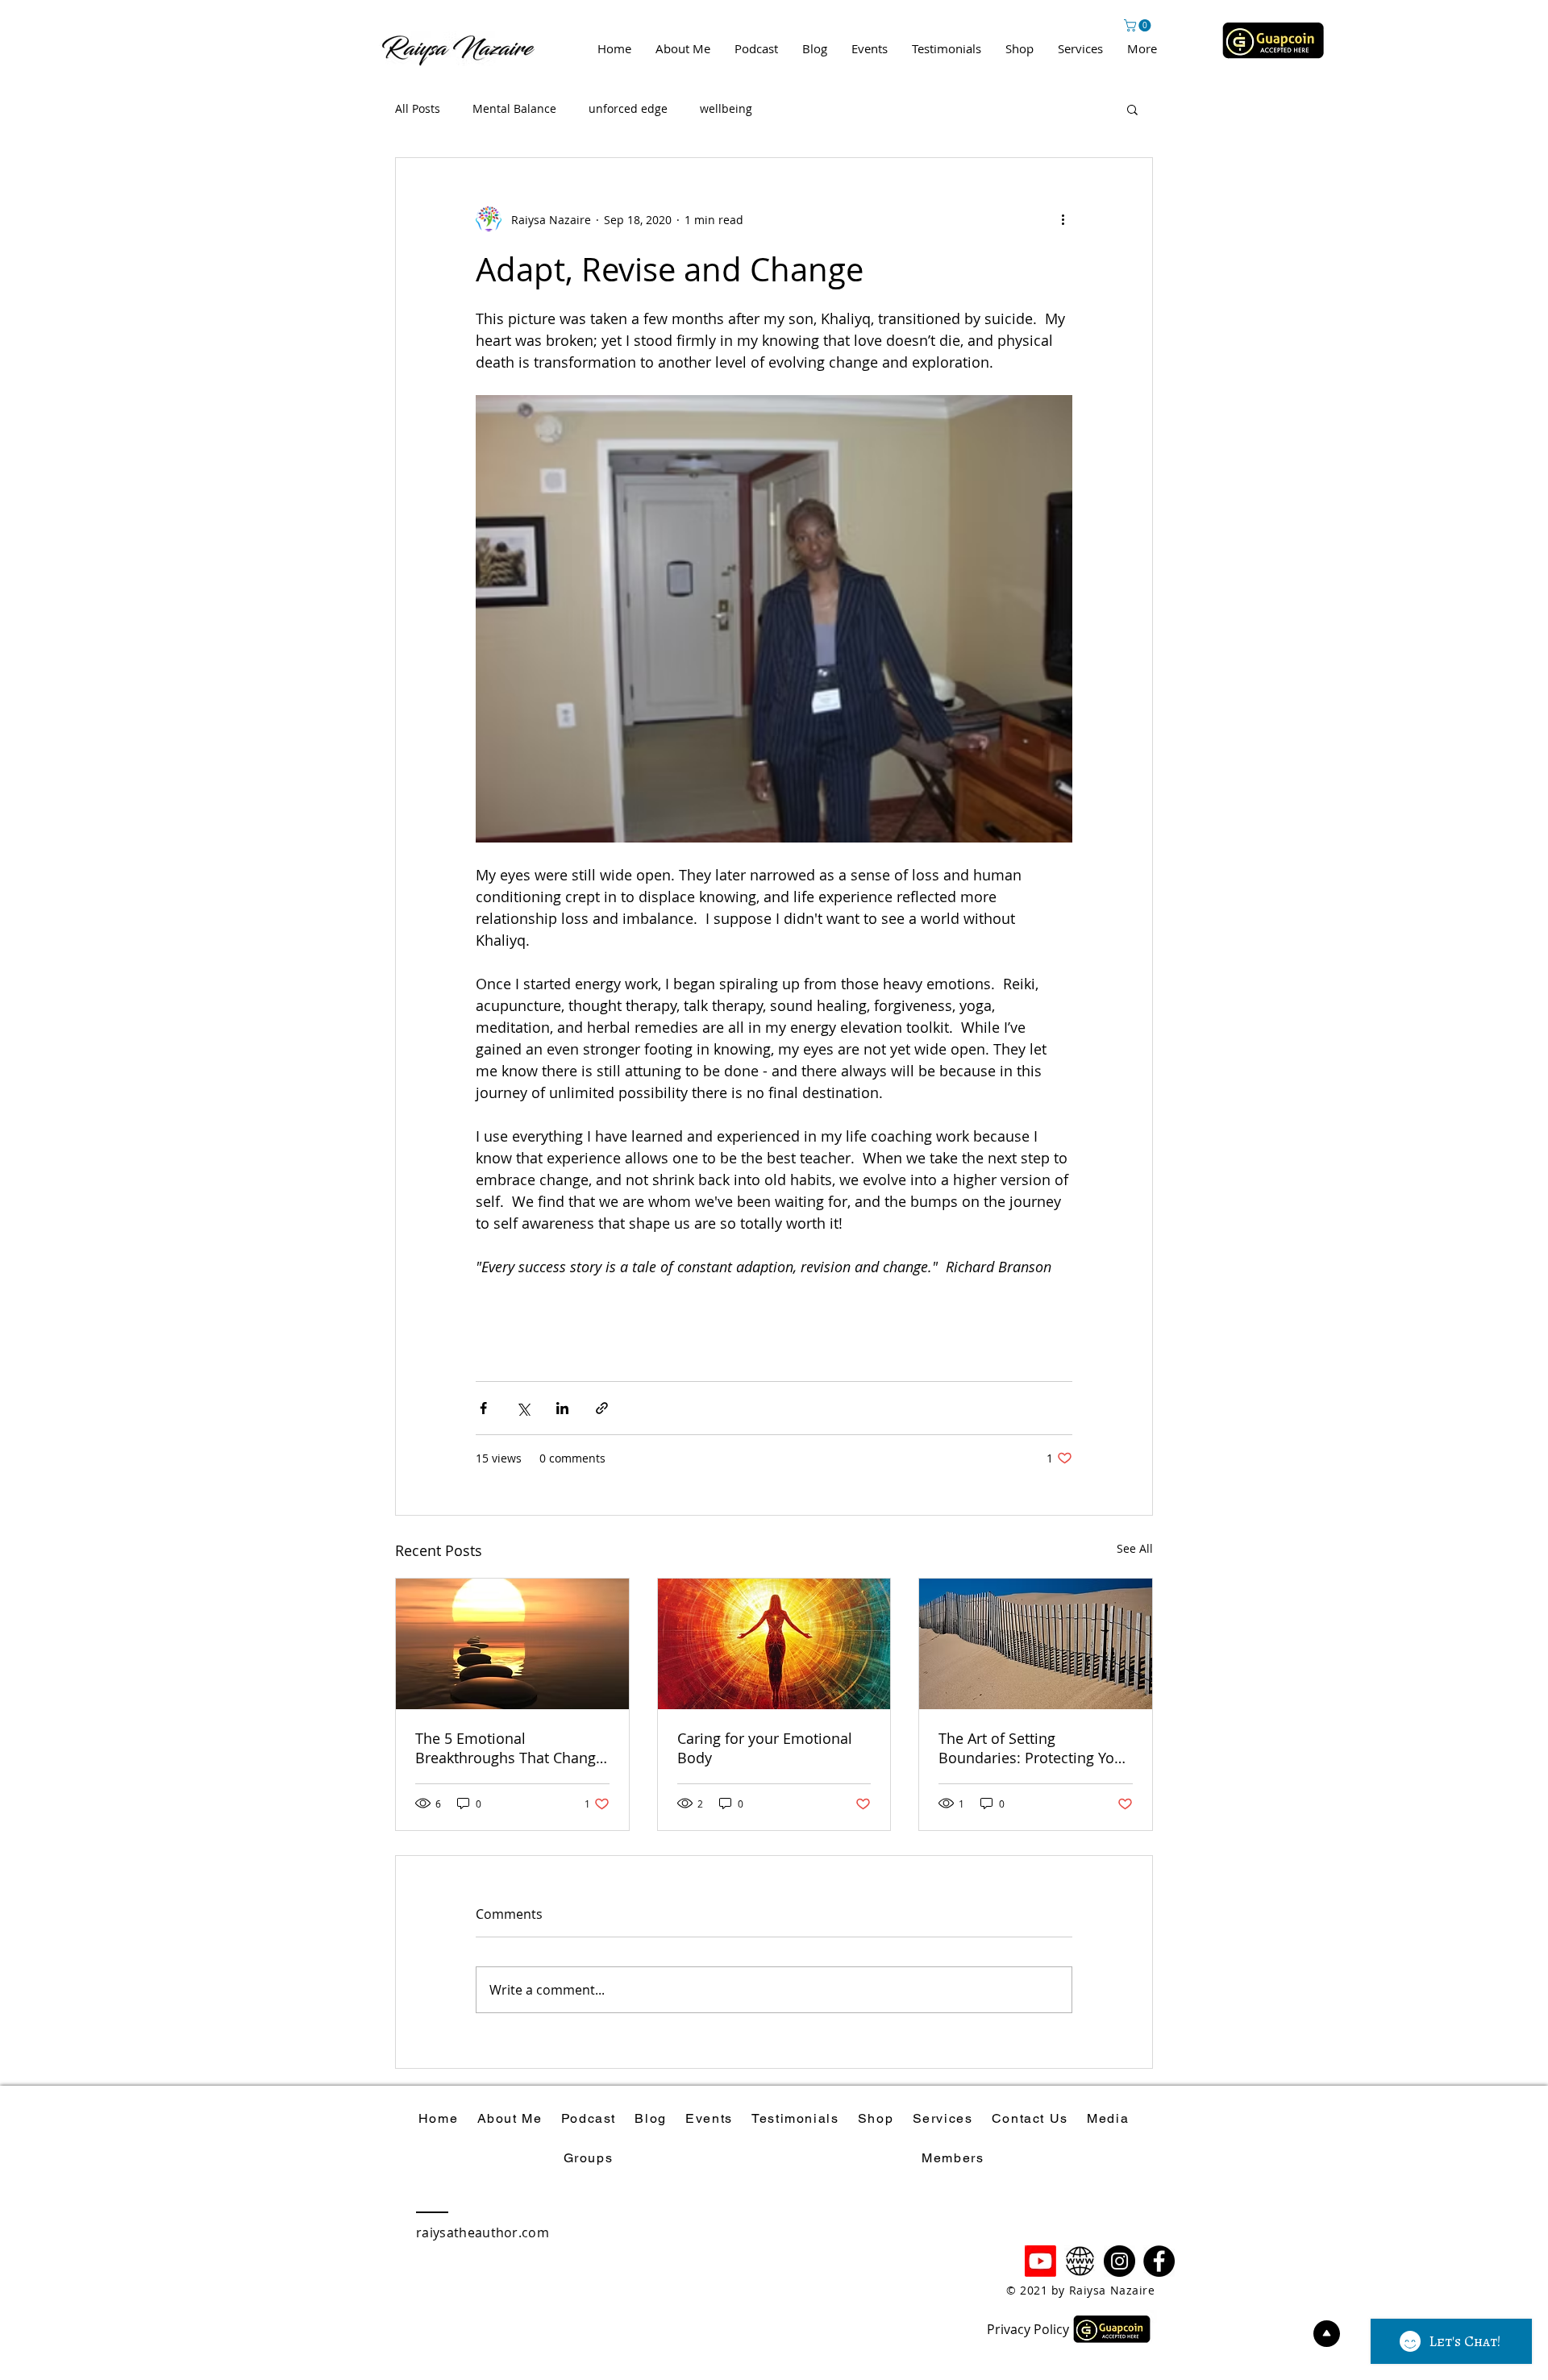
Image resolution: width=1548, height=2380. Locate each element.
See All (1135, 1548)
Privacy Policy (1028, 2329)
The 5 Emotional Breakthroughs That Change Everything (510, 1748)
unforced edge (628, 108)
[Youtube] (1040, 2261)
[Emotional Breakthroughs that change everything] (512, 1644)
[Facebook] (1159, 2261)
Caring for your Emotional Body (765, 1748)
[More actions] (1063, 219)
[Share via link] (602, 1408)
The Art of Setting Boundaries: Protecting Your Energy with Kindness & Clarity (1034, 1748)
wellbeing (726, 108)
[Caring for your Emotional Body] (774, 1644)
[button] (1139, 25)
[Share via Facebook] (483, 1408)
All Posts (418, 108)
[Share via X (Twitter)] (523, 1408)
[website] (1080, 2261)
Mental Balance (514, 108)
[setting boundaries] (1036, 1644)
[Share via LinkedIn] (562, 1408)
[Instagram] (1119, 2261)
